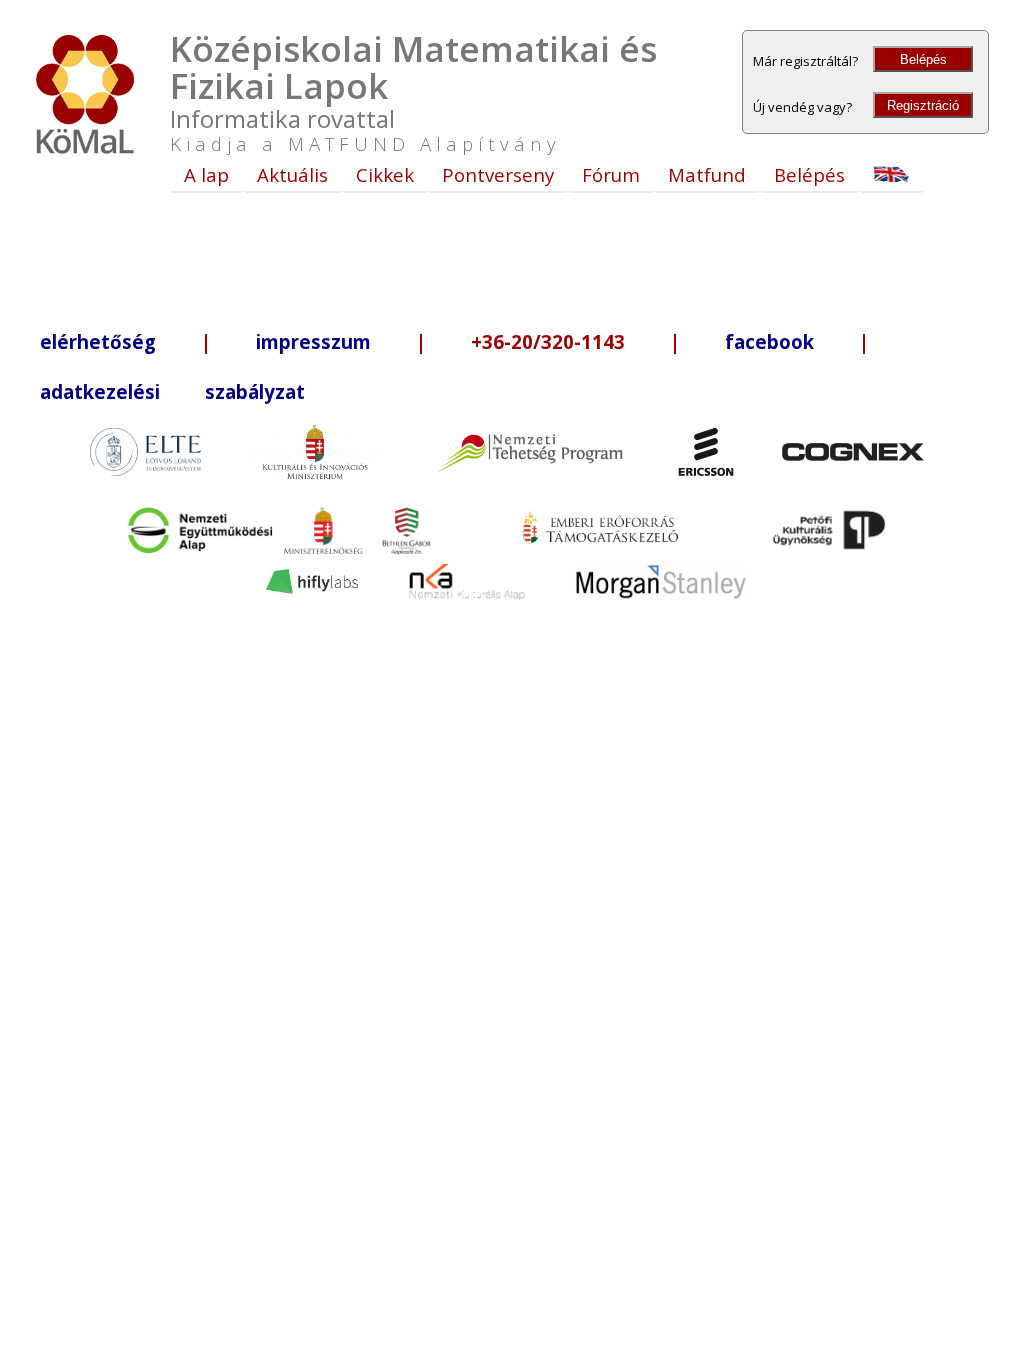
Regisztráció (923, 105)
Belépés (923, 59)
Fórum (611, 174)
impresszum (313, 341)
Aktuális (292, 174)
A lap (206, 174)
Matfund (707, 174)
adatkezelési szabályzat (172, 391)
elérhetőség (98, 341)
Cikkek (385, 174)
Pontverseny (498, 174)
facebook (769, 341)
